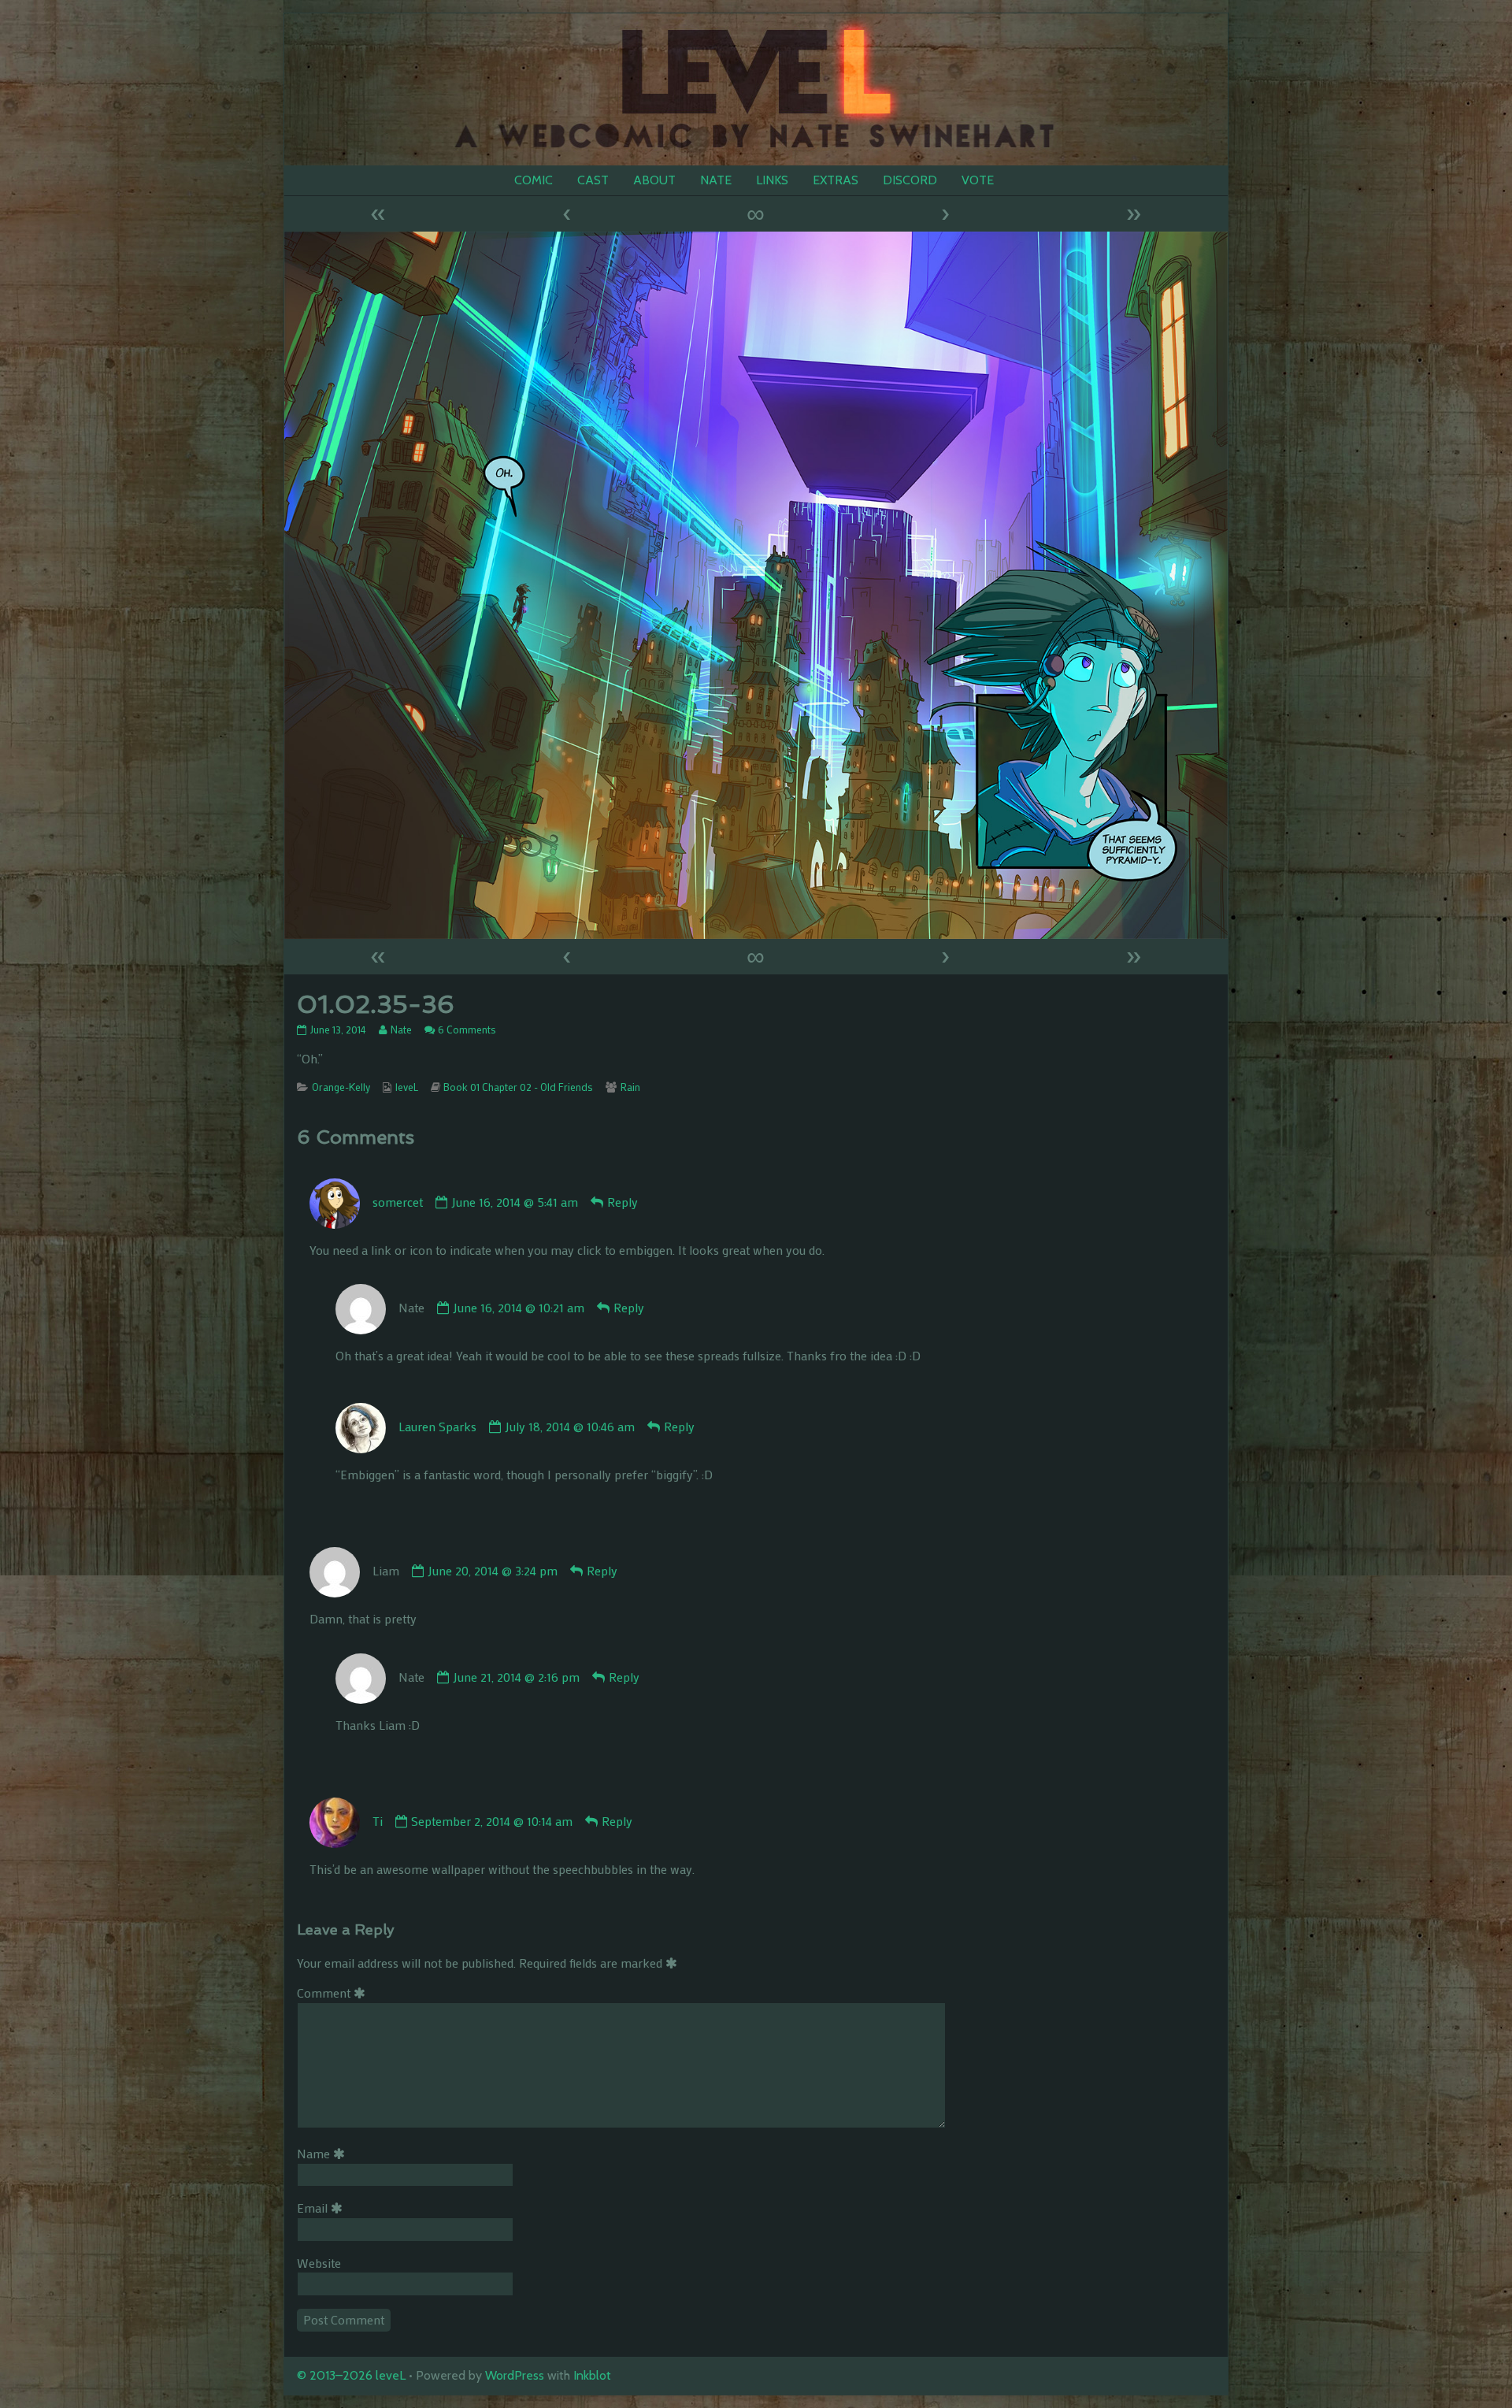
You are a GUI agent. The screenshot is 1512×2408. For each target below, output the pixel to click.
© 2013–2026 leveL (351, 2375)
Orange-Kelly (341, 1087)
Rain (630, 1087)
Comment (334, 1992)
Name (324, 2153)
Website (319, 2263)
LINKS (772, 180)
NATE (716, 180)
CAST (593, 180)
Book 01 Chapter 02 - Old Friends (518, 1087)
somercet (398, 1202)
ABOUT (654, 180)
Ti (378, 1821)
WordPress (515, 2375)
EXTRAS (836, 180)
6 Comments (467, 1030)
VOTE (978, 180)
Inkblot (592, 2375)
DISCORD (910, 180)
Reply (623, 1202)
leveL (407, 1087)
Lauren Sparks (437, 1426)
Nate (401, 1030)
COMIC (534, 180)
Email (322, 2208)
